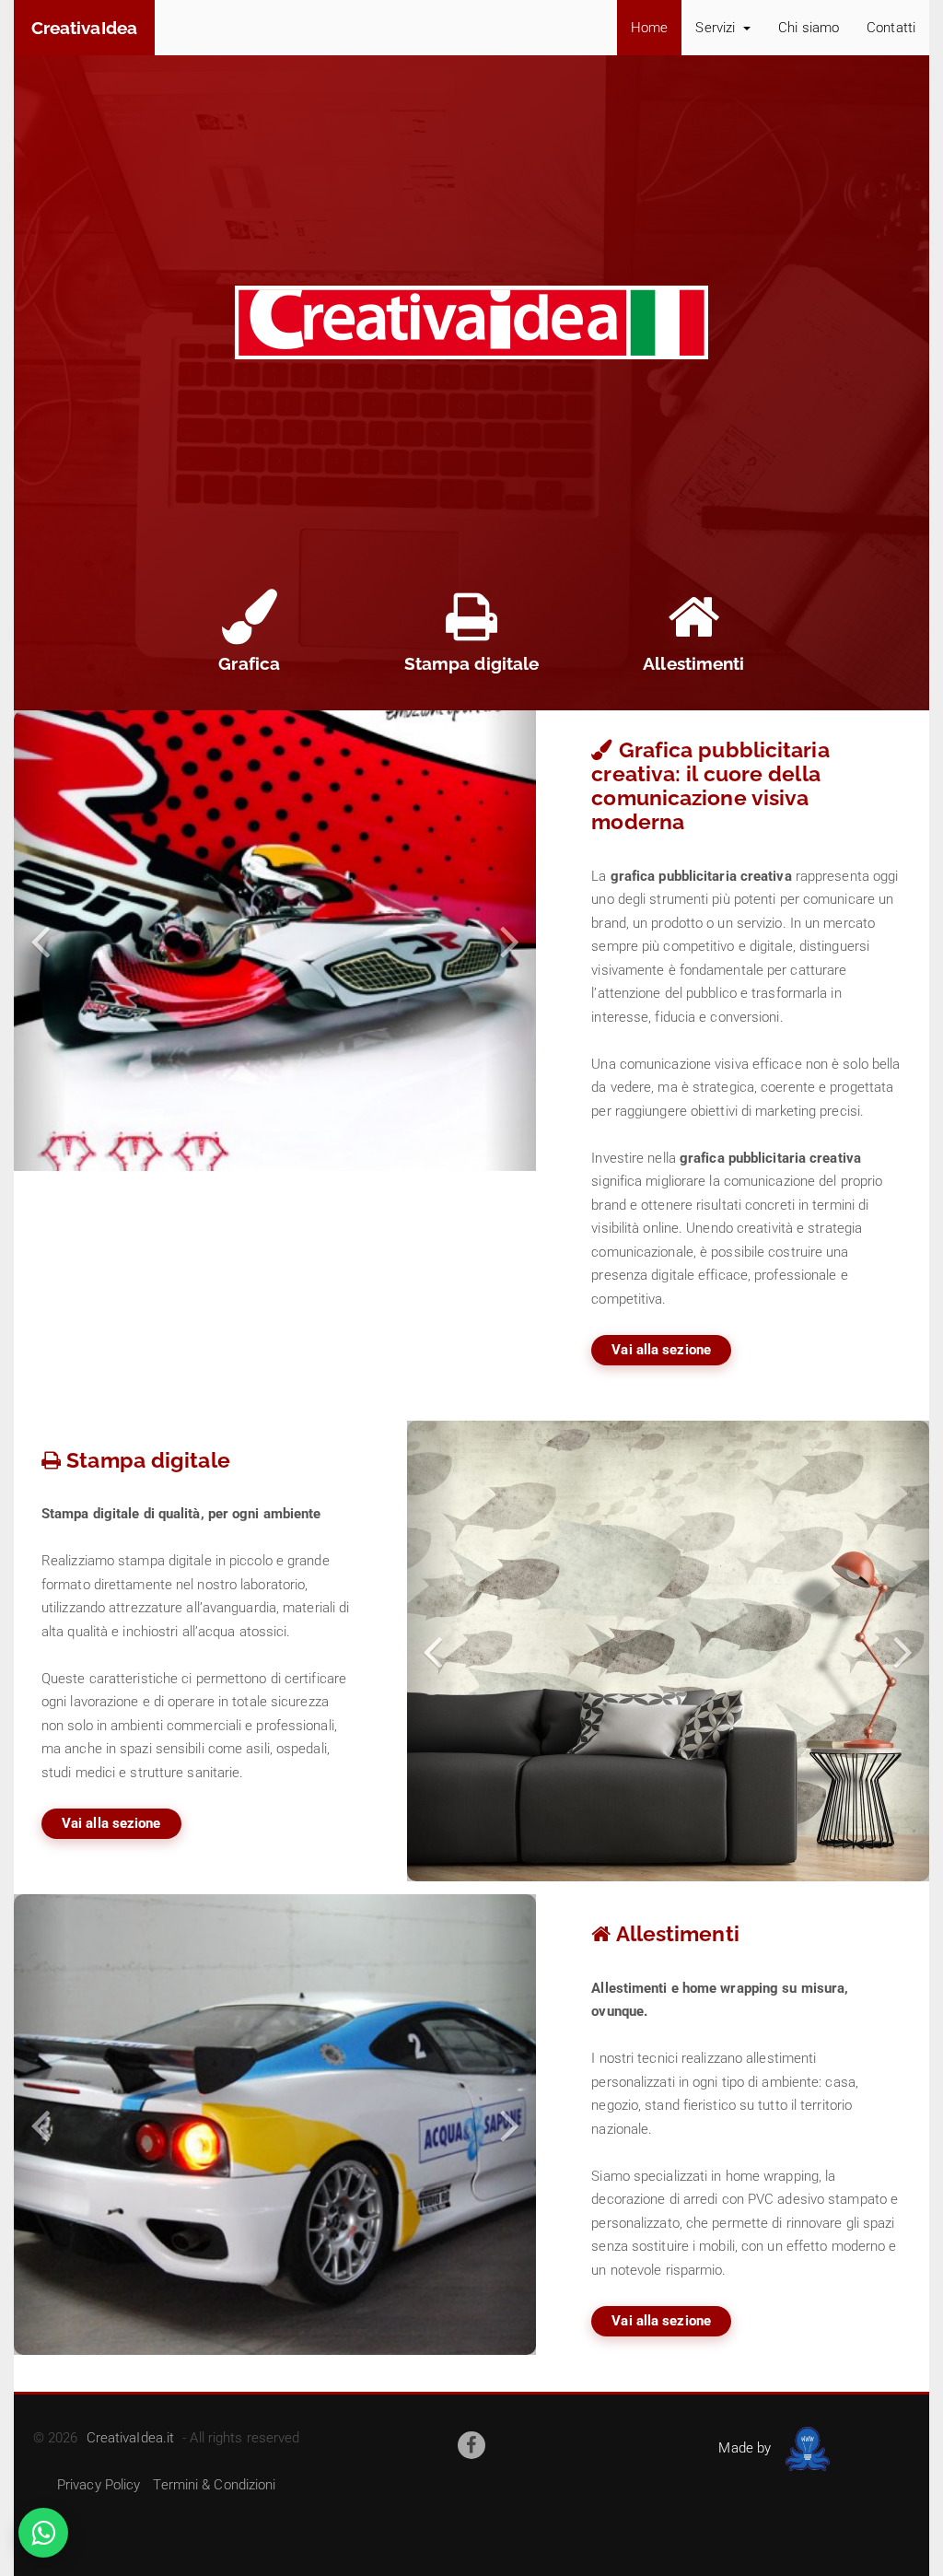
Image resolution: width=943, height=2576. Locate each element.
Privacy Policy (99, 2485)
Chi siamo (809, 28)
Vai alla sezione (661, 1350)
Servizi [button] (717, 28)
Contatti (891, 28)
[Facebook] (471, 2445)
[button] (40, 941)
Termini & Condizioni (214, 2485)
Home (649, 28)
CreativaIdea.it (131, 2438)
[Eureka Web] (804, 2448)
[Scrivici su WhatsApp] (43, 2533)
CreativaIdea (84, 28)
